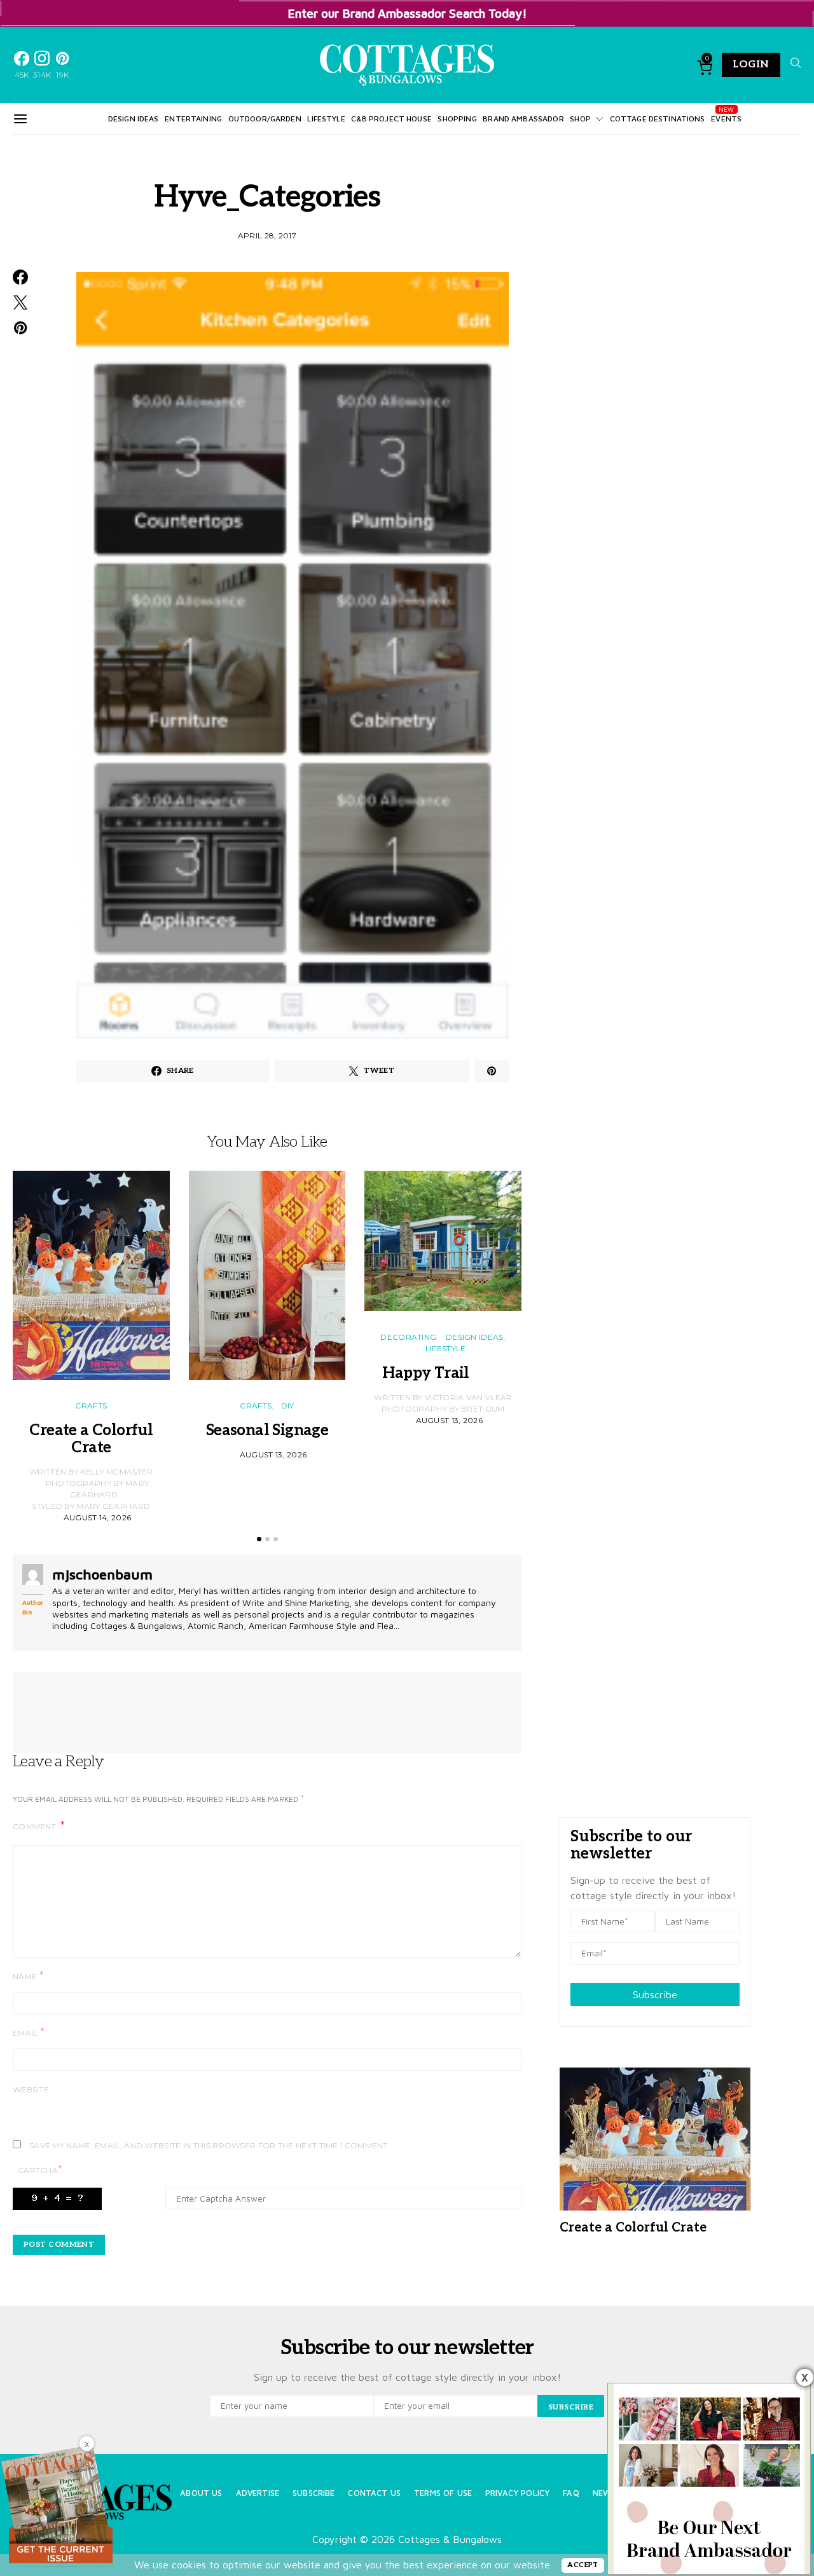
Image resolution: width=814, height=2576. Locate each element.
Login (751, 65)
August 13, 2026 (273, 1455)
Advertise (258, 2493)
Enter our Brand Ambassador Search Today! (407, 13)
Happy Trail (443, 1373)
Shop (580, 119)
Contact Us (374, 2493)
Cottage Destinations (658, 119)
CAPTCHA (40, 2170)
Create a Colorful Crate (91, 1439)
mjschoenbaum (102, 1574)
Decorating (408, 1337)
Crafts (91, 1406)
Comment (35, 1826)
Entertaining (193, 119)
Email (29, 2032)
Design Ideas (134, 119)
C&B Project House (391, 119)
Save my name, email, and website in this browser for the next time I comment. (210, 2145)
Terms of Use (443, 2493)
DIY (288, 1406)
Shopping (457, 119)
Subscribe (655, 1994)
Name (28, 1976)
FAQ (571, 2493)
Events (726, 119)
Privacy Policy (517, 2493)
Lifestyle (326, 119)
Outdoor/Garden (265, 119)
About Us (201, 2493)
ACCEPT (583, 2565)
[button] (259, 1539)
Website (31, 2089)
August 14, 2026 (98, 1517)
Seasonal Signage (267, 1430)
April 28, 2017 (267, 235)
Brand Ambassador (523, 119)
